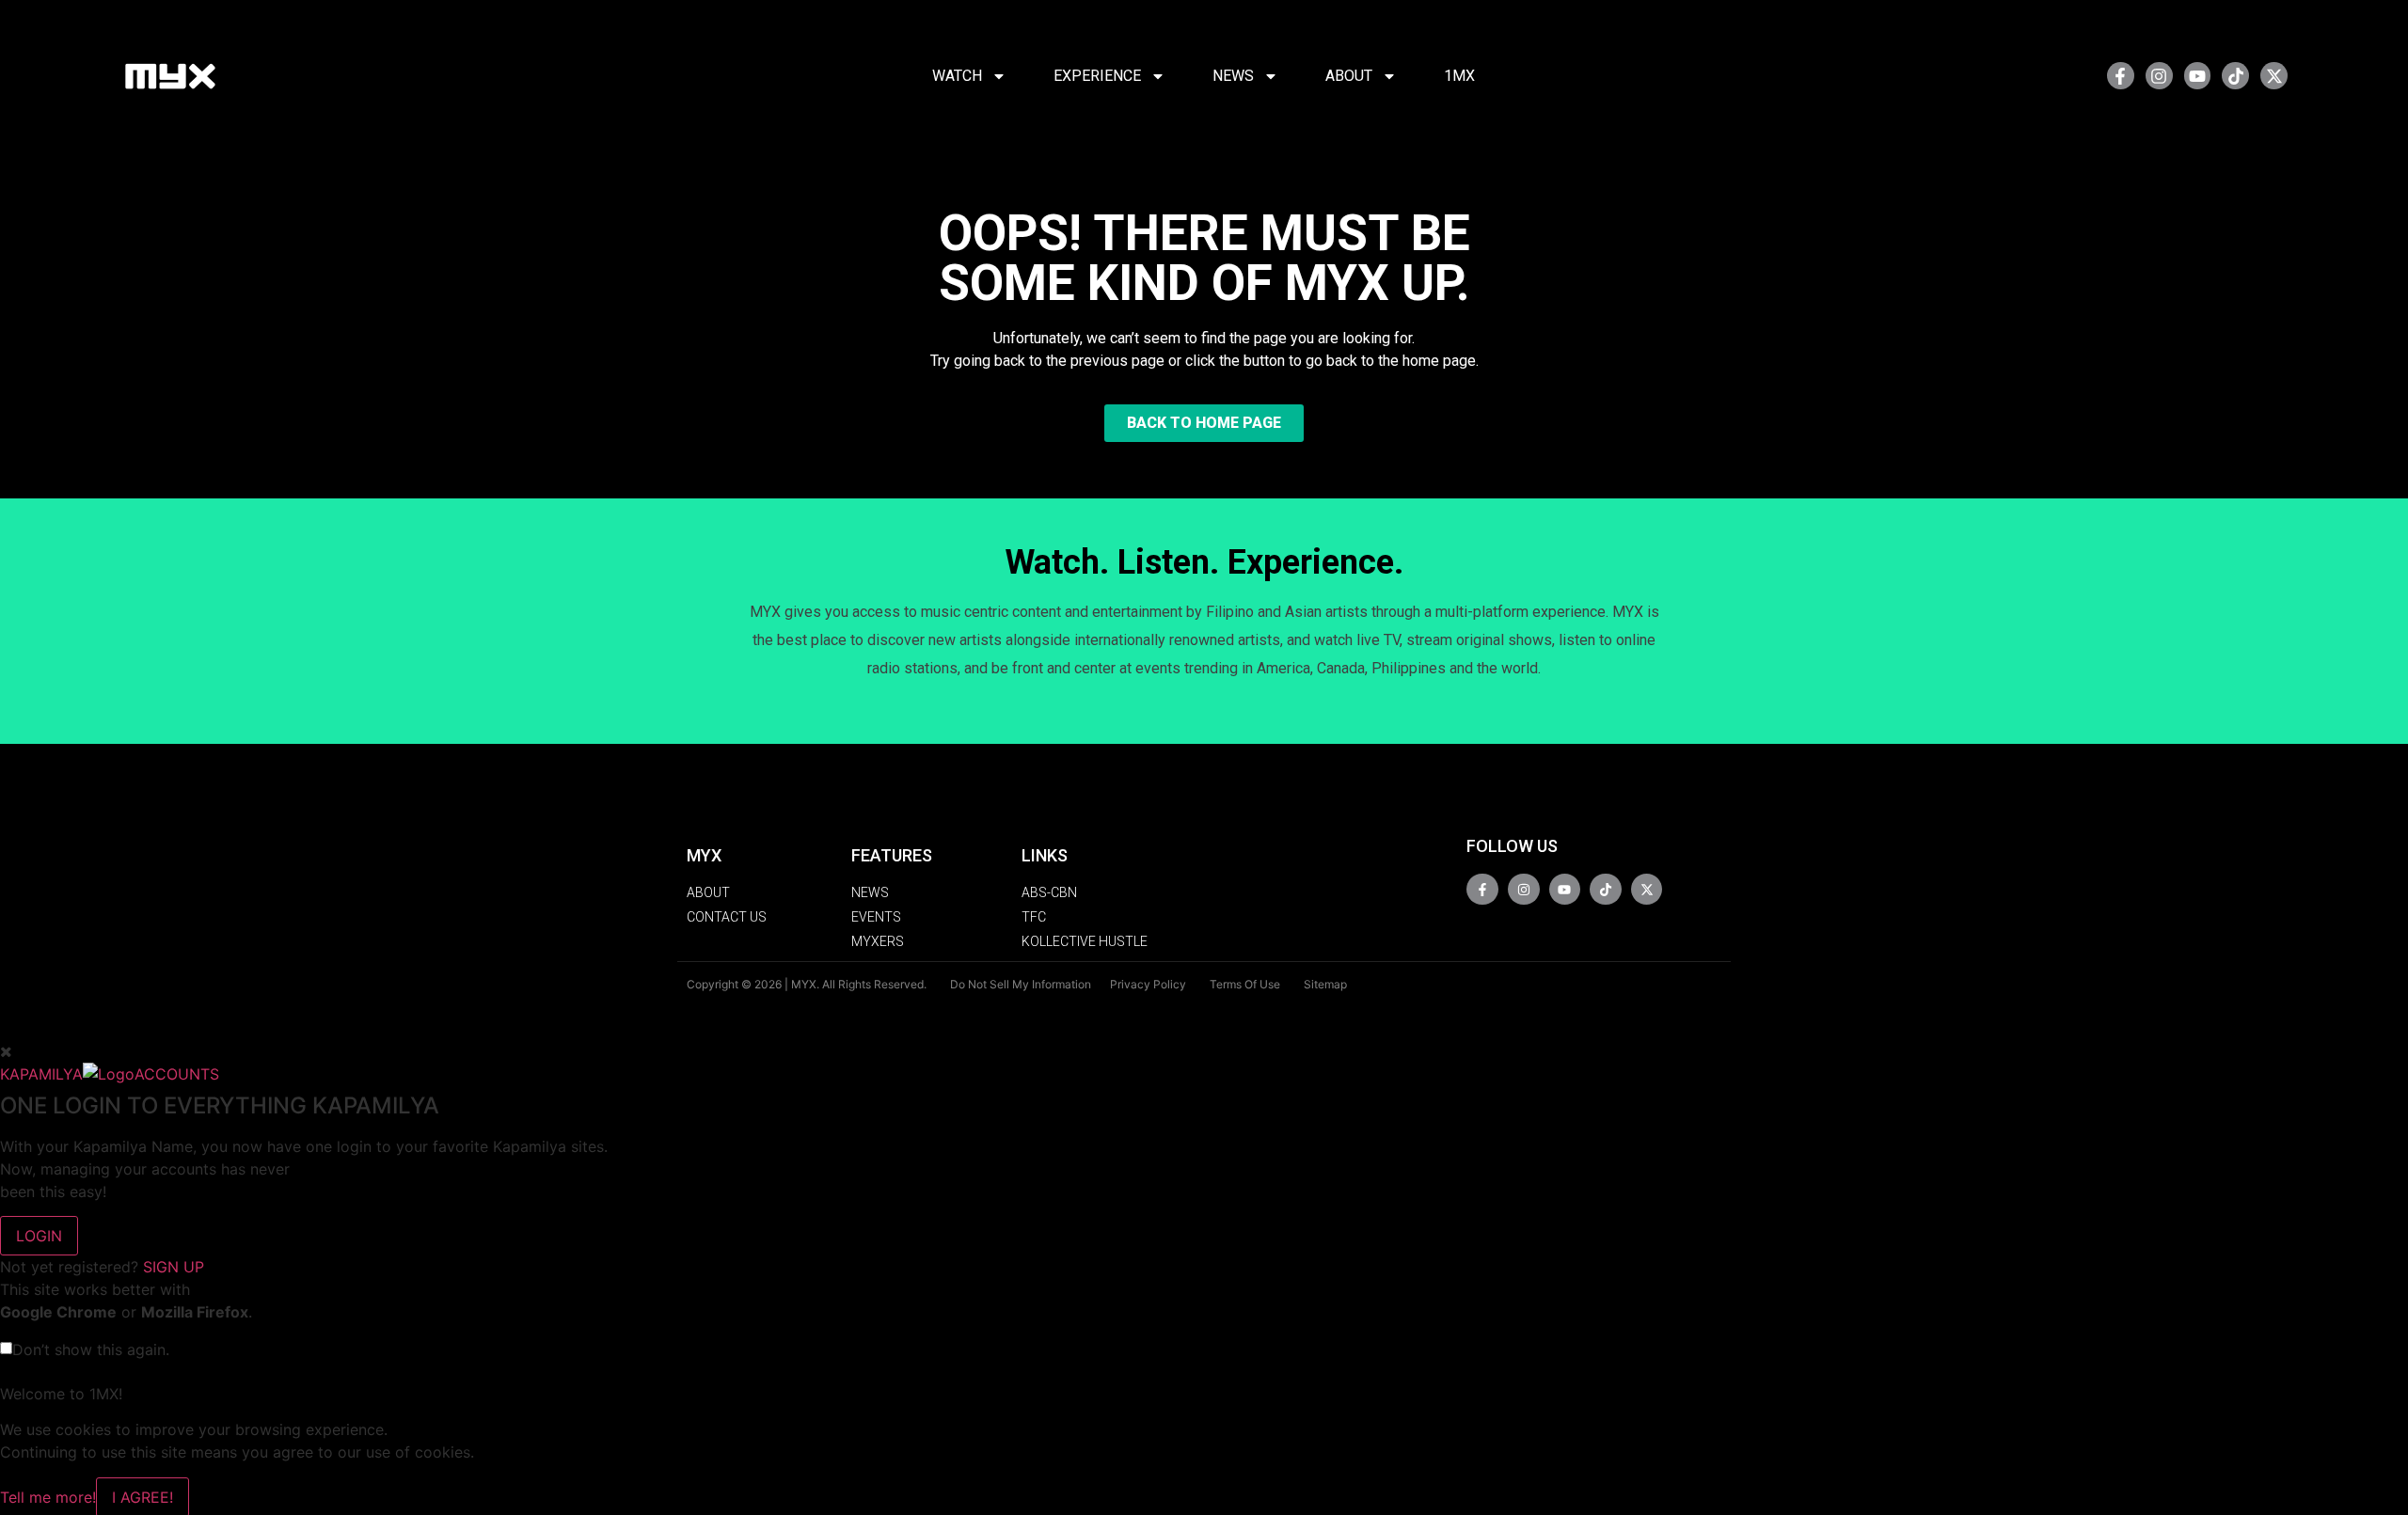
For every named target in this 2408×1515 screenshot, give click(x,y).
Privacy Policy (1148, 984)
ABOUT (1349, 76)
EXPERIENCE (1097, 76)
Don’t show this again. (91, 1349)
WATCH (957, 76)
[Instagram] (2159, 76)
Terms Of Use (1245, 984)
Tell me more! (48, 1497)
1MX (1459, 76)
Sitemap (1325, 984)
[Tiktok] (2235, 76)
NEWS (1233, 76)
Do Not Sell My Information (1021, 984)
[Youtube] (2198, 76)
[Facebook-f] (2121, 76)
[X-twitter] (2274, 76)
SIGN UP (174, 1267)
